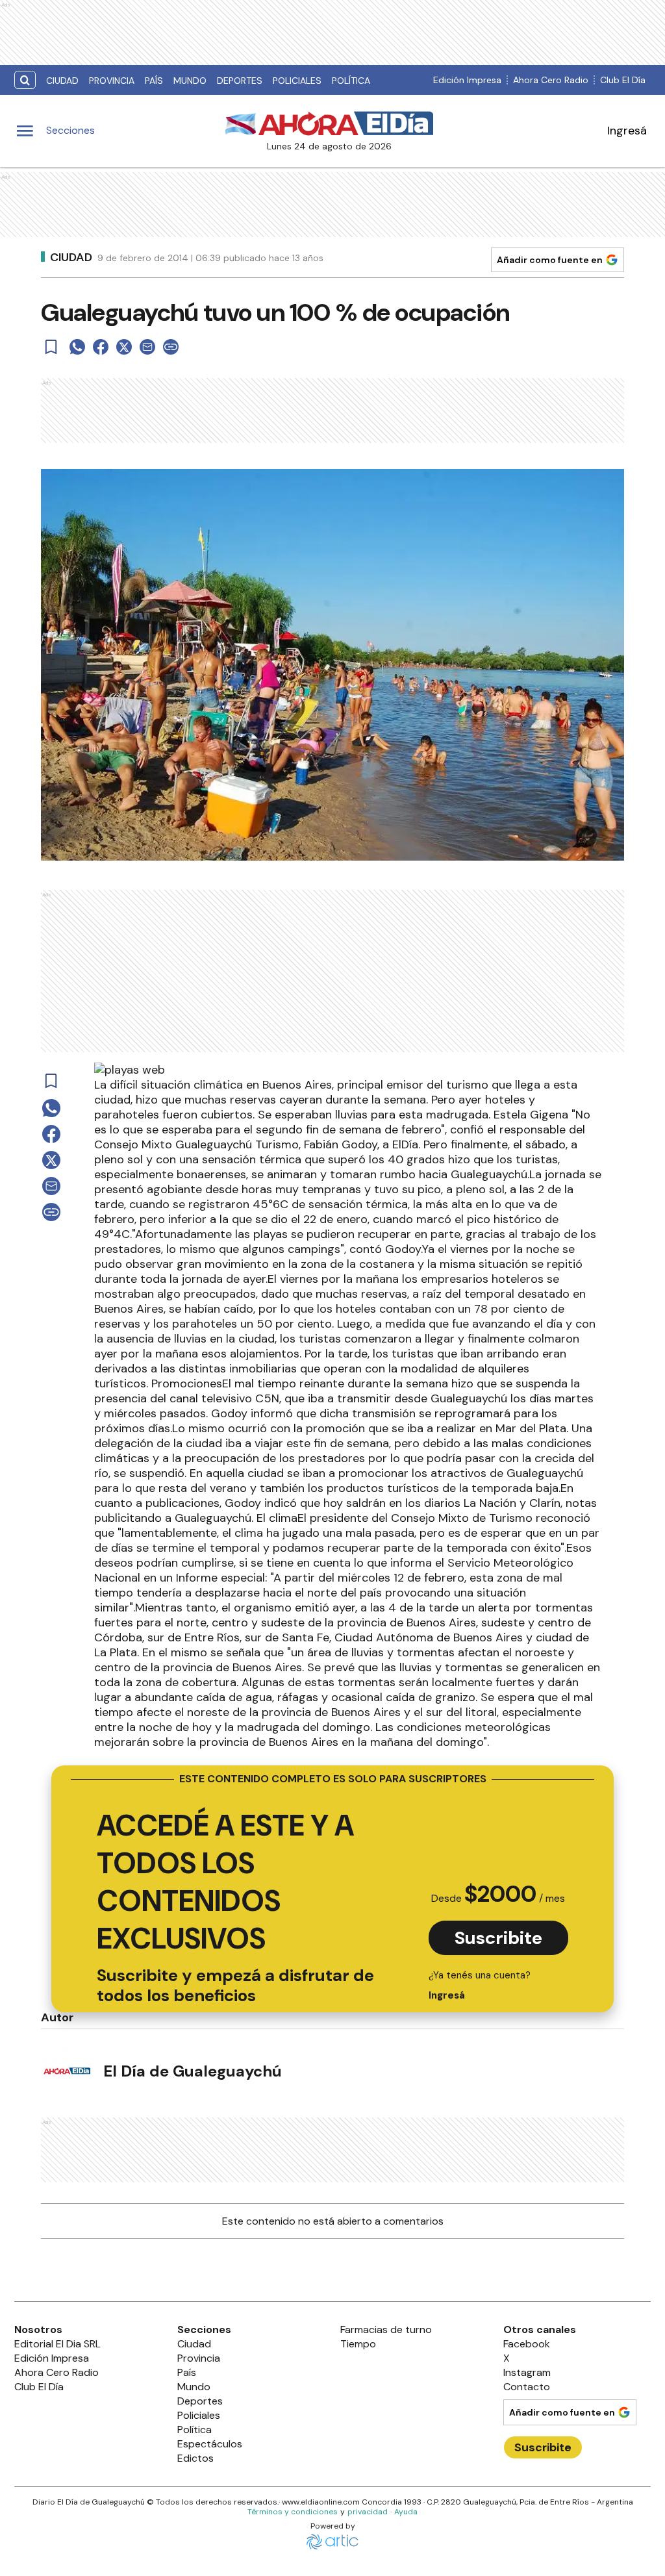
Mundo (190, 81)
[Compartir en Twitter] (124, 347)
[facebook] (101, 347)
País (154, 81)
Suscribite (498, 1938)
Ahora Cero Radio (551, 80)
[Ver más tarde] (51, 347)
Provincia (112, 81)
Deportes (240, 81)
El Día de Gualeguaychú (193, 2071)
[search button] (25, 80)
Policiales (297, 81)
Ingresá (627, 131)
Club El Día (623, 80)
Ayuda (406, 2512)
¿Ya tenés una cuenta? (480, 1985)
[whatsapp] (77, 347)
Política (351, 81)
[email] (147, 347)
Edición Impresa (467, 80)
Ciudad (62, 81)
